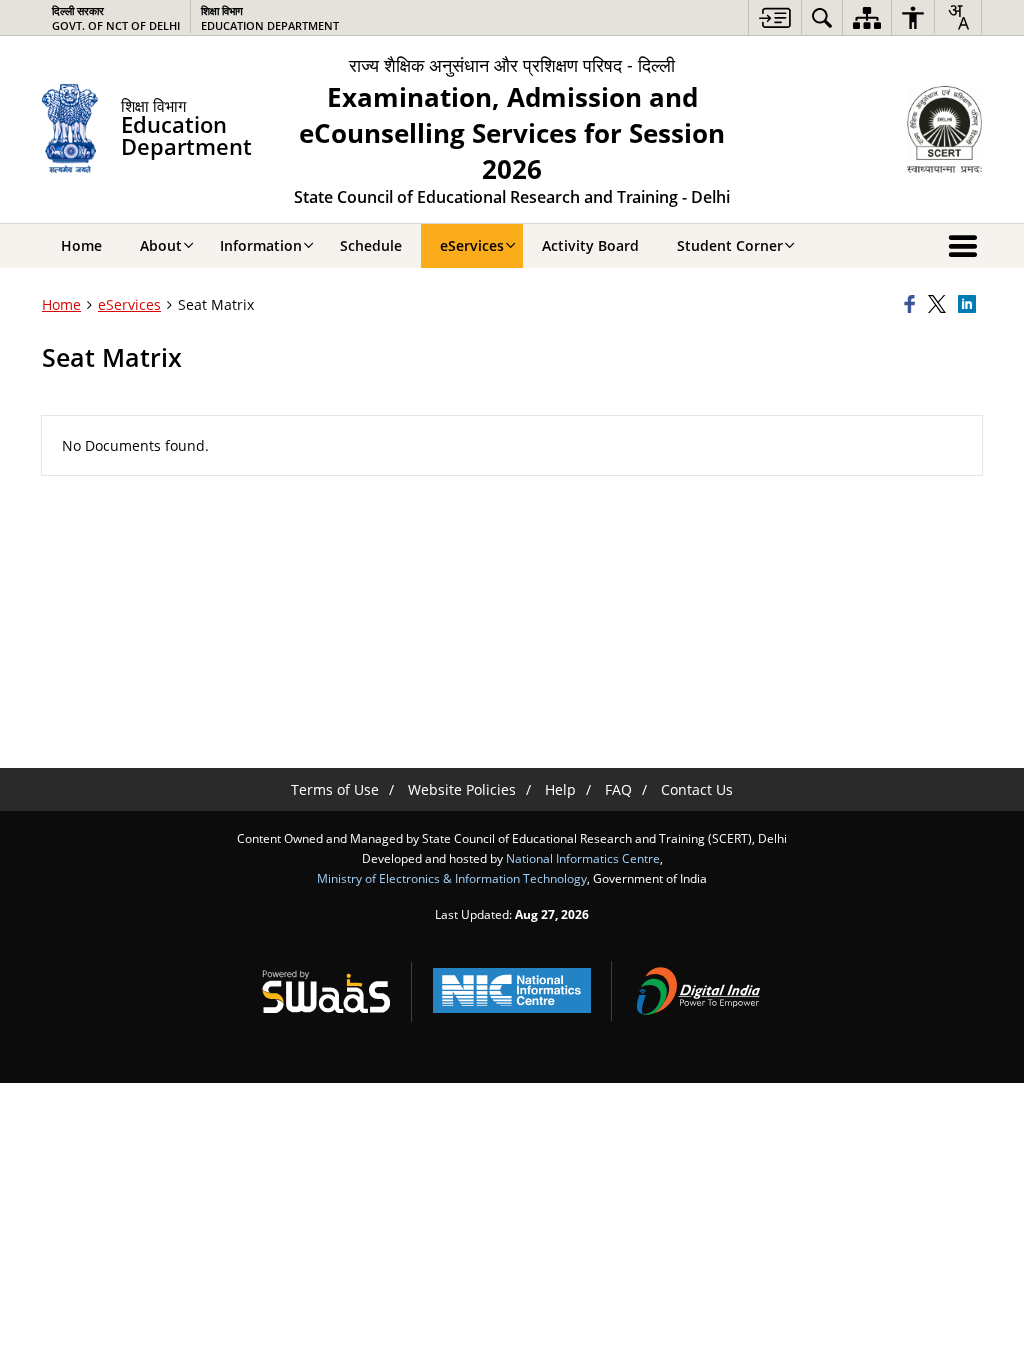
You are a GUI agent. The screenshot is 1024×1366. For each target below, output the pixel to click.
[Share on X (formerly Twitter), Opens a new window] (940, 305)
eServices (129, 304)
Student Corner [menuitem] (730, 245)
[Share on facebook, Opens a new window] (913, 305)
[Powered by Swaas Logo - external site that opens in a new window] (326, 991)
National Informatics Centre (583, 858)
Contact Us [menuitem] (697, 789)
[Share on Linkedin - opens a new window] (970, 305)
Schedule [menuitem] (371, 245)
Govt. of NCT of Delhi (116, 18)
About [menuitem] (161, 245)
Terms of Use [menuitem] (335, 789)
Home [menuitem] (81, 245)
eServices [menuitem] (472, 245)
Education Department (270, 18)
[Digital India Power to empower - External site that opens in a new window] (698, 991)
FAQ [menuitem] (618, 789)
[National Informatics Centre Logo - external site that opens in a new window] (512, 990)
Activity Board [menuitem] (590, 245)
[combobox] (958, 17)
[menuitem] (775, 17)
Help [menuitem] (560, 789)
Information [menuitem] (261, 245)
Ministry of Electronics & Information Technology (452, 878)
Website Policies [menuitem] (462, 789)
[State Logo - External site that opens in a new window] (944, 130)
